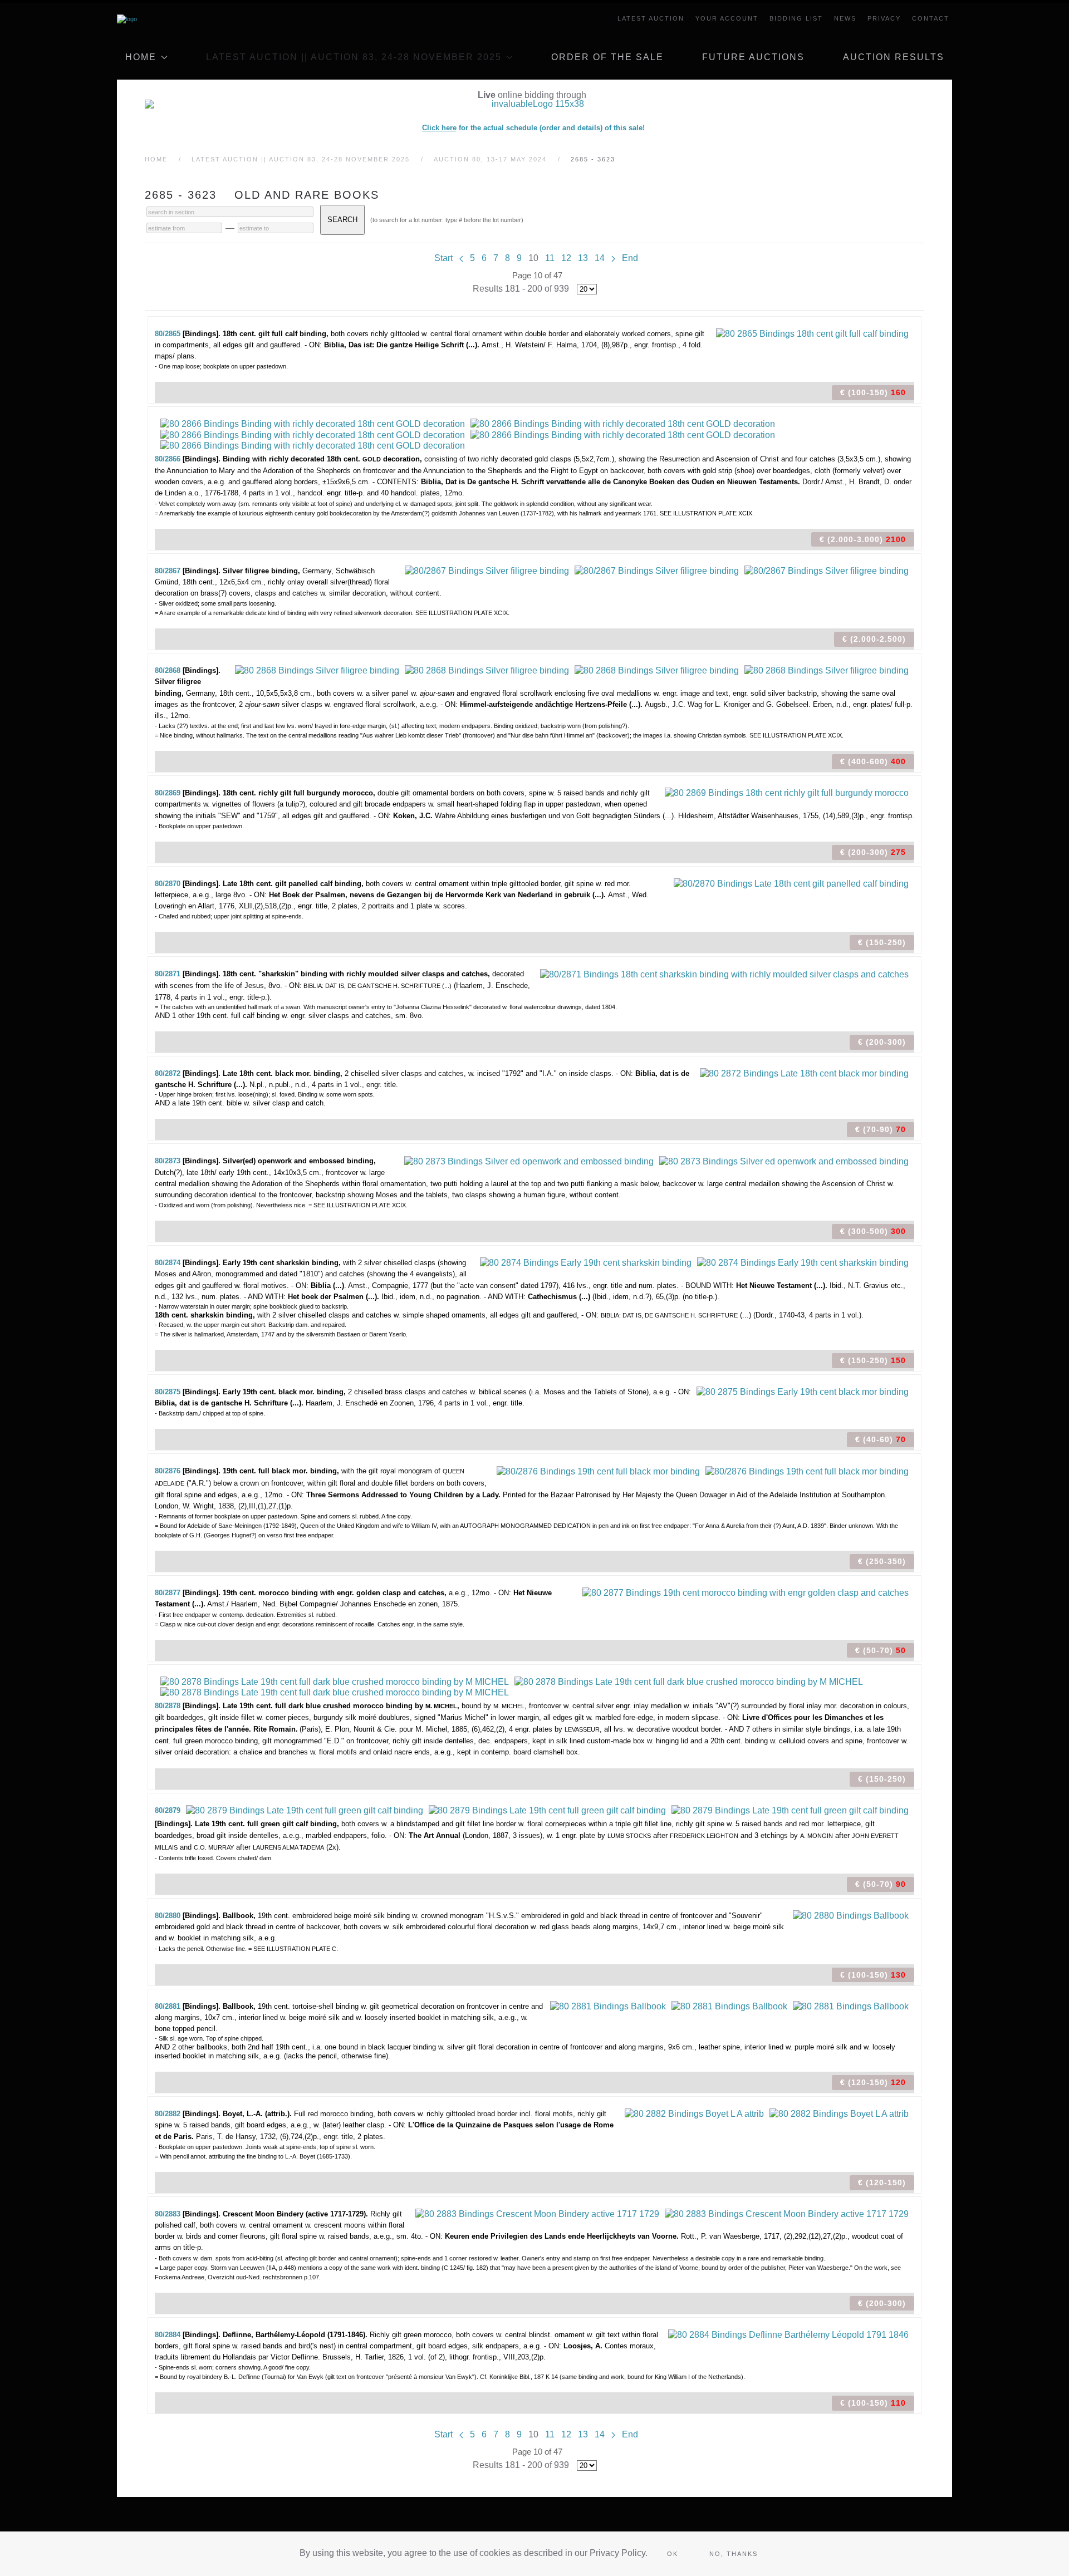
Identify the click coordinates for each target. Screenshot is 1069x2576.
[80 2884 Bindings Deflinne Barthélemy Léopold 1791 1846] (788, 2334)
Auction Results (894, 57)
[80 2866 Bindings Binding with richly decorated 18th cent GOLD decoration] (313, 423)
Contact (931, 18)
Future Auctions (753, 57)
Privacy (884, 18)
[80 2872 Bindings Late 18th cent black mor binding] (804, 1073)
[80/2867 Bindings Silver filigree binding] (487, 570)
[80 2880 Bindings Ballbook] (851, 1915)
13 (583, 258)
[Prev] (461, 258)
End (630, 258)
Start (443, 258)
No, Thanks (734, 2554)
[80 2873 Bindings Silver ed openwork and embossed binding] (529, 1160)
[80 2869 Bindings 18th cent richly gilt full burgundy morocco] (787, 792)
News (845, 18)
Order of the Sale (607, 57)
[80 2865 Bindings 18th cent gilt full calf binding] (812, 333)
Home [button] (141, 57)
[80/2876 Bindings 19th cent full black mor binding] (598, 1470)
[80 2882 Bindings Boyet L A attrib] (694, 2113)
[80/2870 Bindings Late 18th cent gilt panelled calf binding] (791, 883)
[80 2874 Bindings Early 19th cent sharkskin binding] (586, 1262)
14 (600, 258)
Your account (727, 18)
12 (566, 258)
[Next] (613, 258)
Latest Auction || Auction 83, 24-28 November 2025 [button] (354, 57)
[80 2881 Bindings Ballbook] (608, 2006)
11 (550, 258)
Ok (673, 2554)
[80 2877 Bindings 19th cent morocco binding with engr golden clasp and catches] (746, 1592)
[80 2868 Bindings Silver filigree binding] (317, 670)
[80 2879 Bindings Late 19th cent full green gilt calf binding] (305, 1810)
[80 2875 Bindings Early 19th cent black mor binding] (803, 1391)
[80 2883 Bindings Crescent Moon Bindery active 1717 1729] (537, 2213)
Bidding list (796, 18)
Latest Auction (651, 18)
